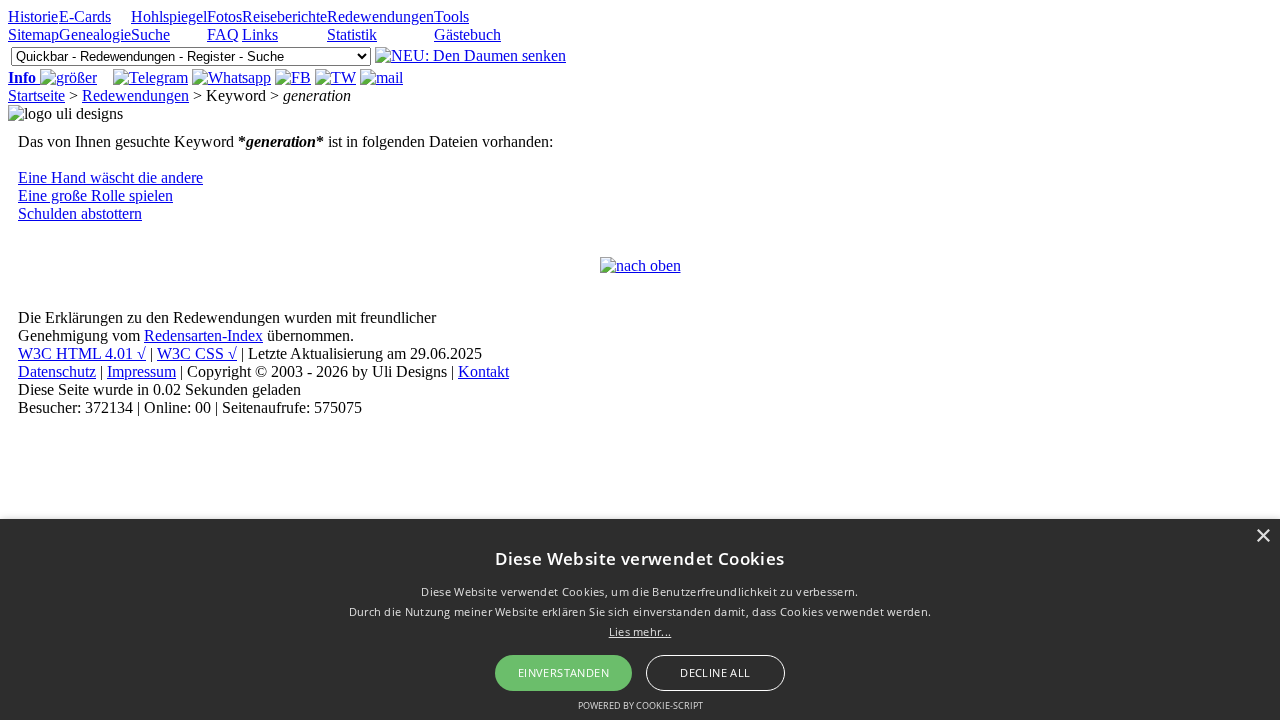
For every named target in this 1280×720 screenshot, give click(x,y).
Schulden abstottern (80, 213)
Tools (451, 16)
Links (260, 34)
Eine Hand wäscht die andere (110, 177)
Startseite (36, 95)
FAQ (223, 34)
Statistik (352, 34)
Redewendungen (380, 16)
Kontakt (483, 371)
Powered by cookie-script (640, 705)
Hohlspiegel (169, 16)
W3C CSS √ (197, 353)
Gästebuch (467, 34)
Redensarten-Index (203, 335)
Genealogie (95, 34)
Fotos (224, 16)
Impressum (141, 371)
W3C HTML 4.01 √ (82, 353)
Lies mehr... (640, 631)
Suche (150, 34)
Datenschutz (57, 371)
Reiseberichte (284, 16)
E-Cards (85, 16)
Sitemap (33, 34)
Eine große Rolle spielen (95, 195)
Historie (33, 16)
